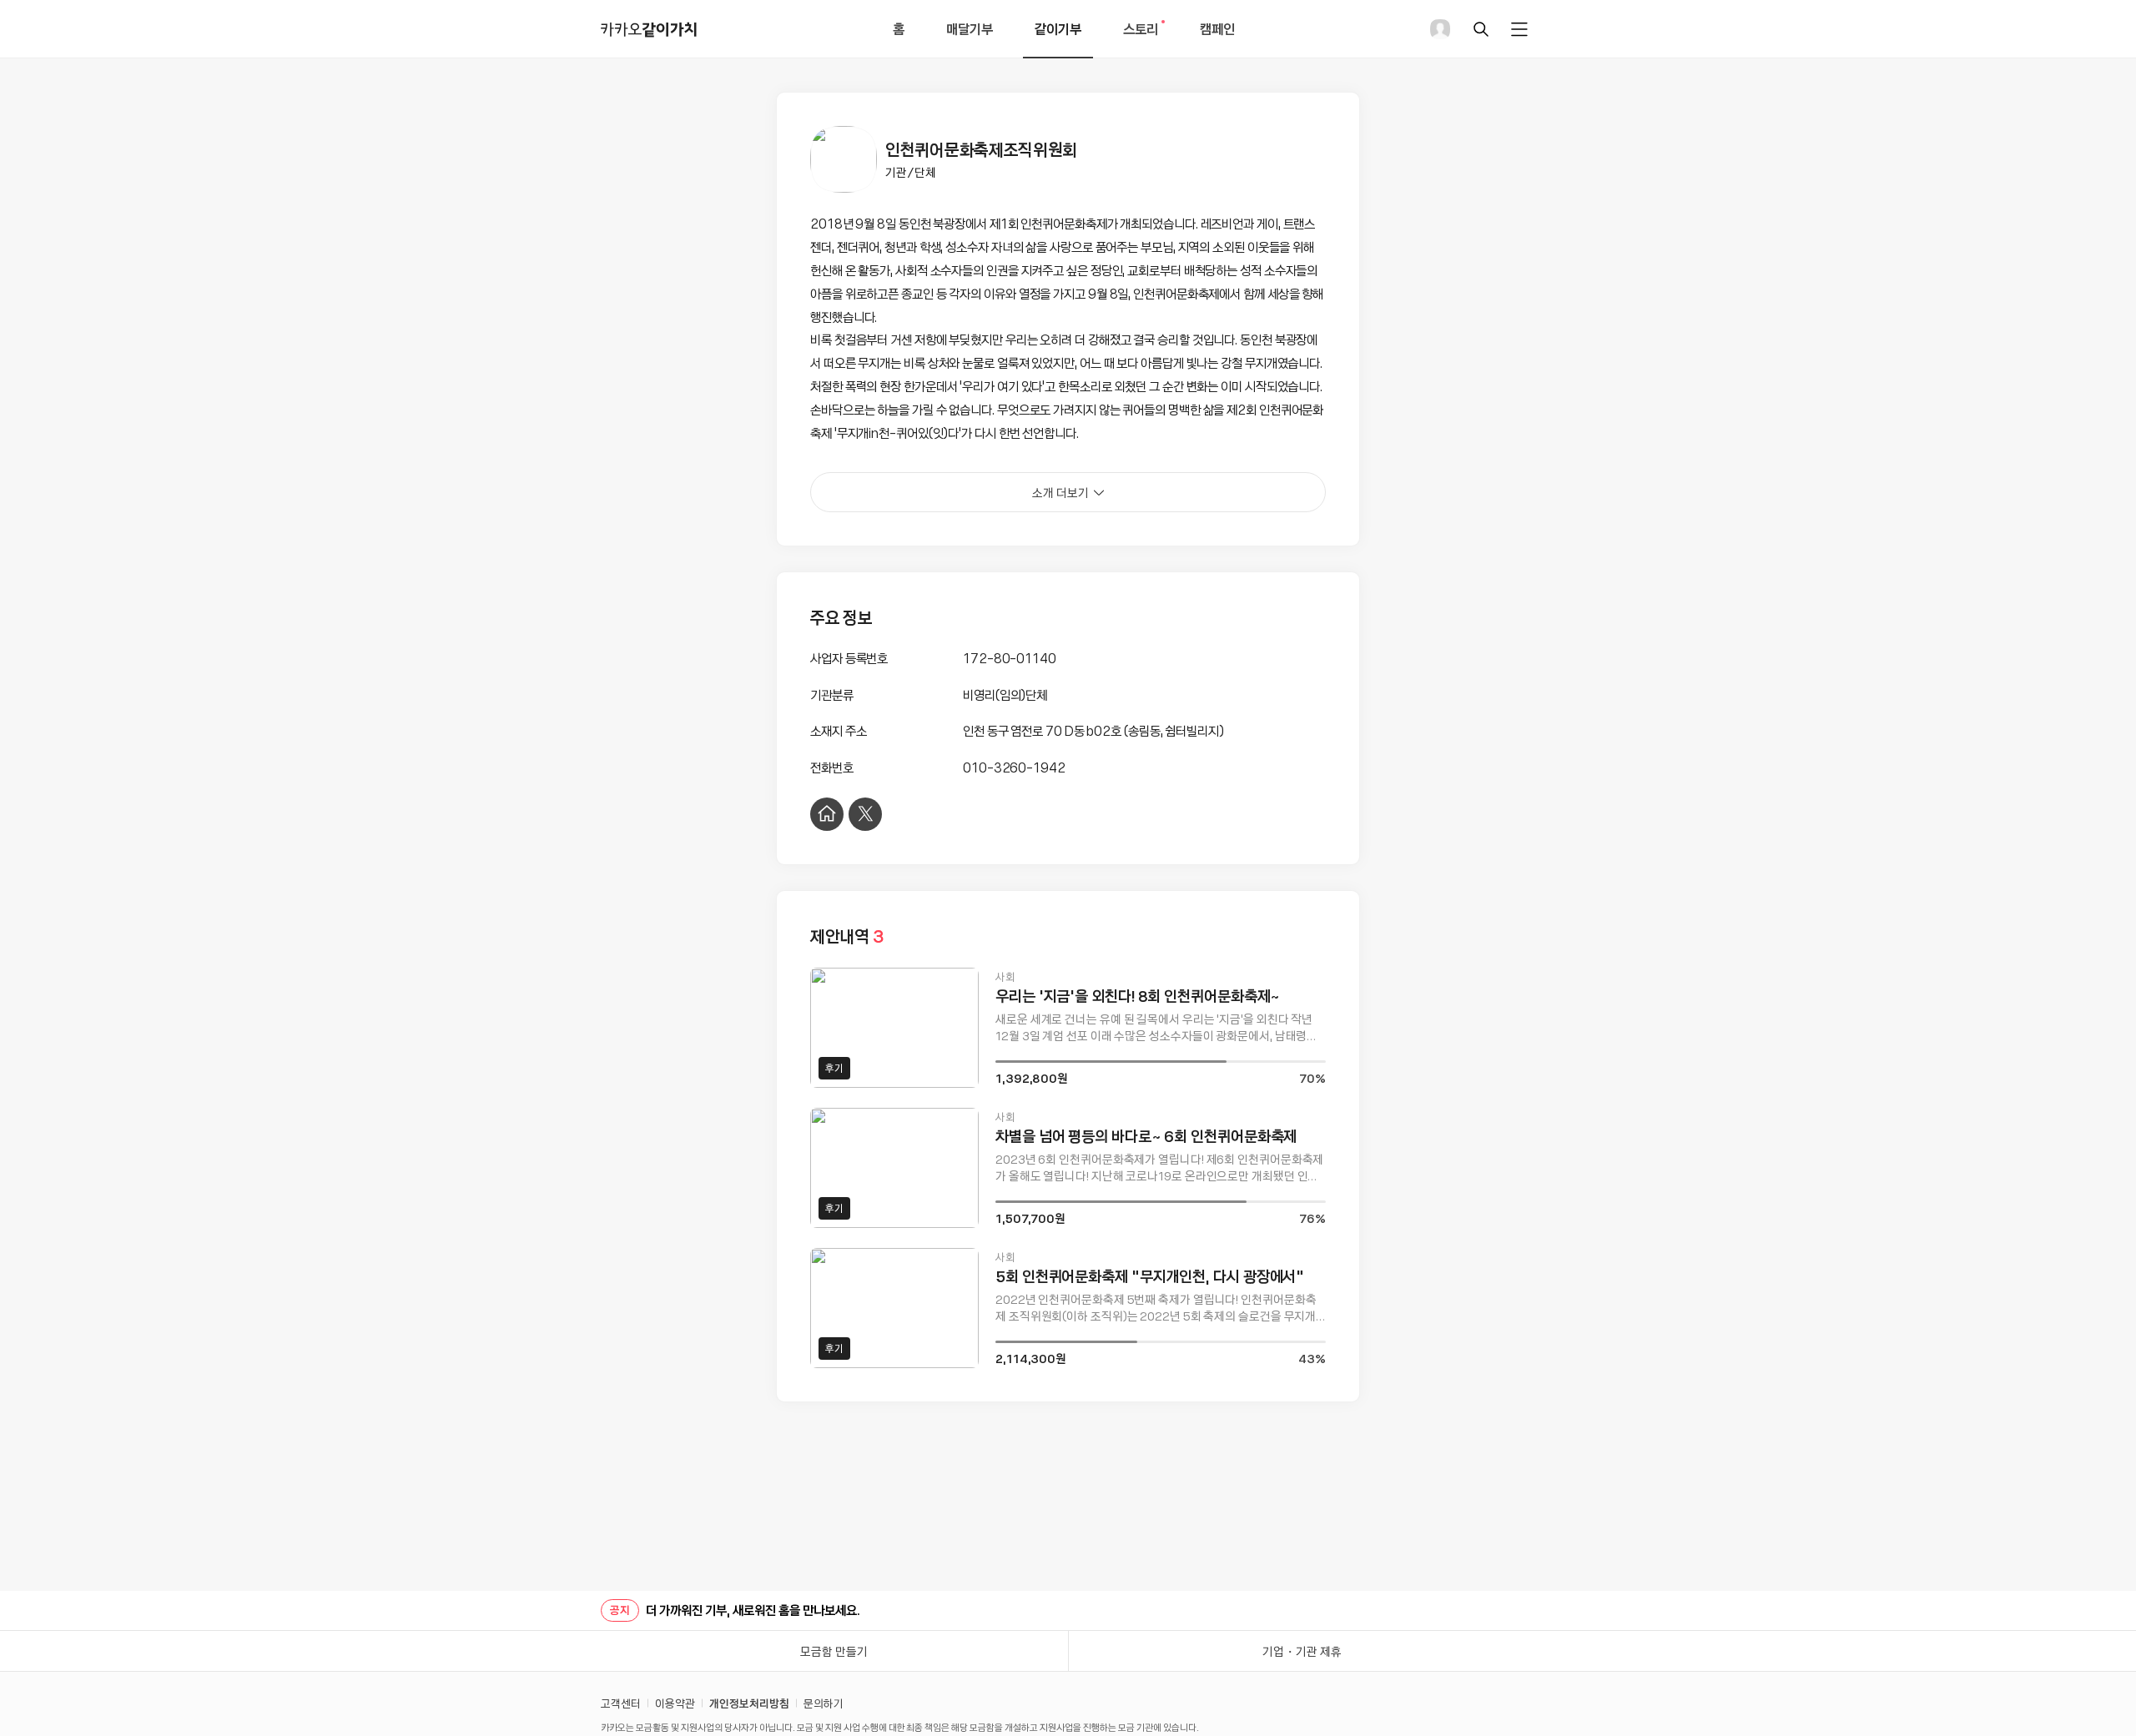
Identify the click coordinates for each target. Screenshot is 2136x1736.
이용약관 (675, 1703)
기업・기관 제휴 (1302, 1651)
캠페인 (1217, 28)
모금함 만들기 (834, 1651)
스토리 (1146, 38)
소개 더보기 (1060, 492)
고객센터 (621, 1703)
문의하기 (824, 1703)
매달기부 (970, 28)
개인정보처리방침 (749, 1703)
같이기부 (1058, 28)
